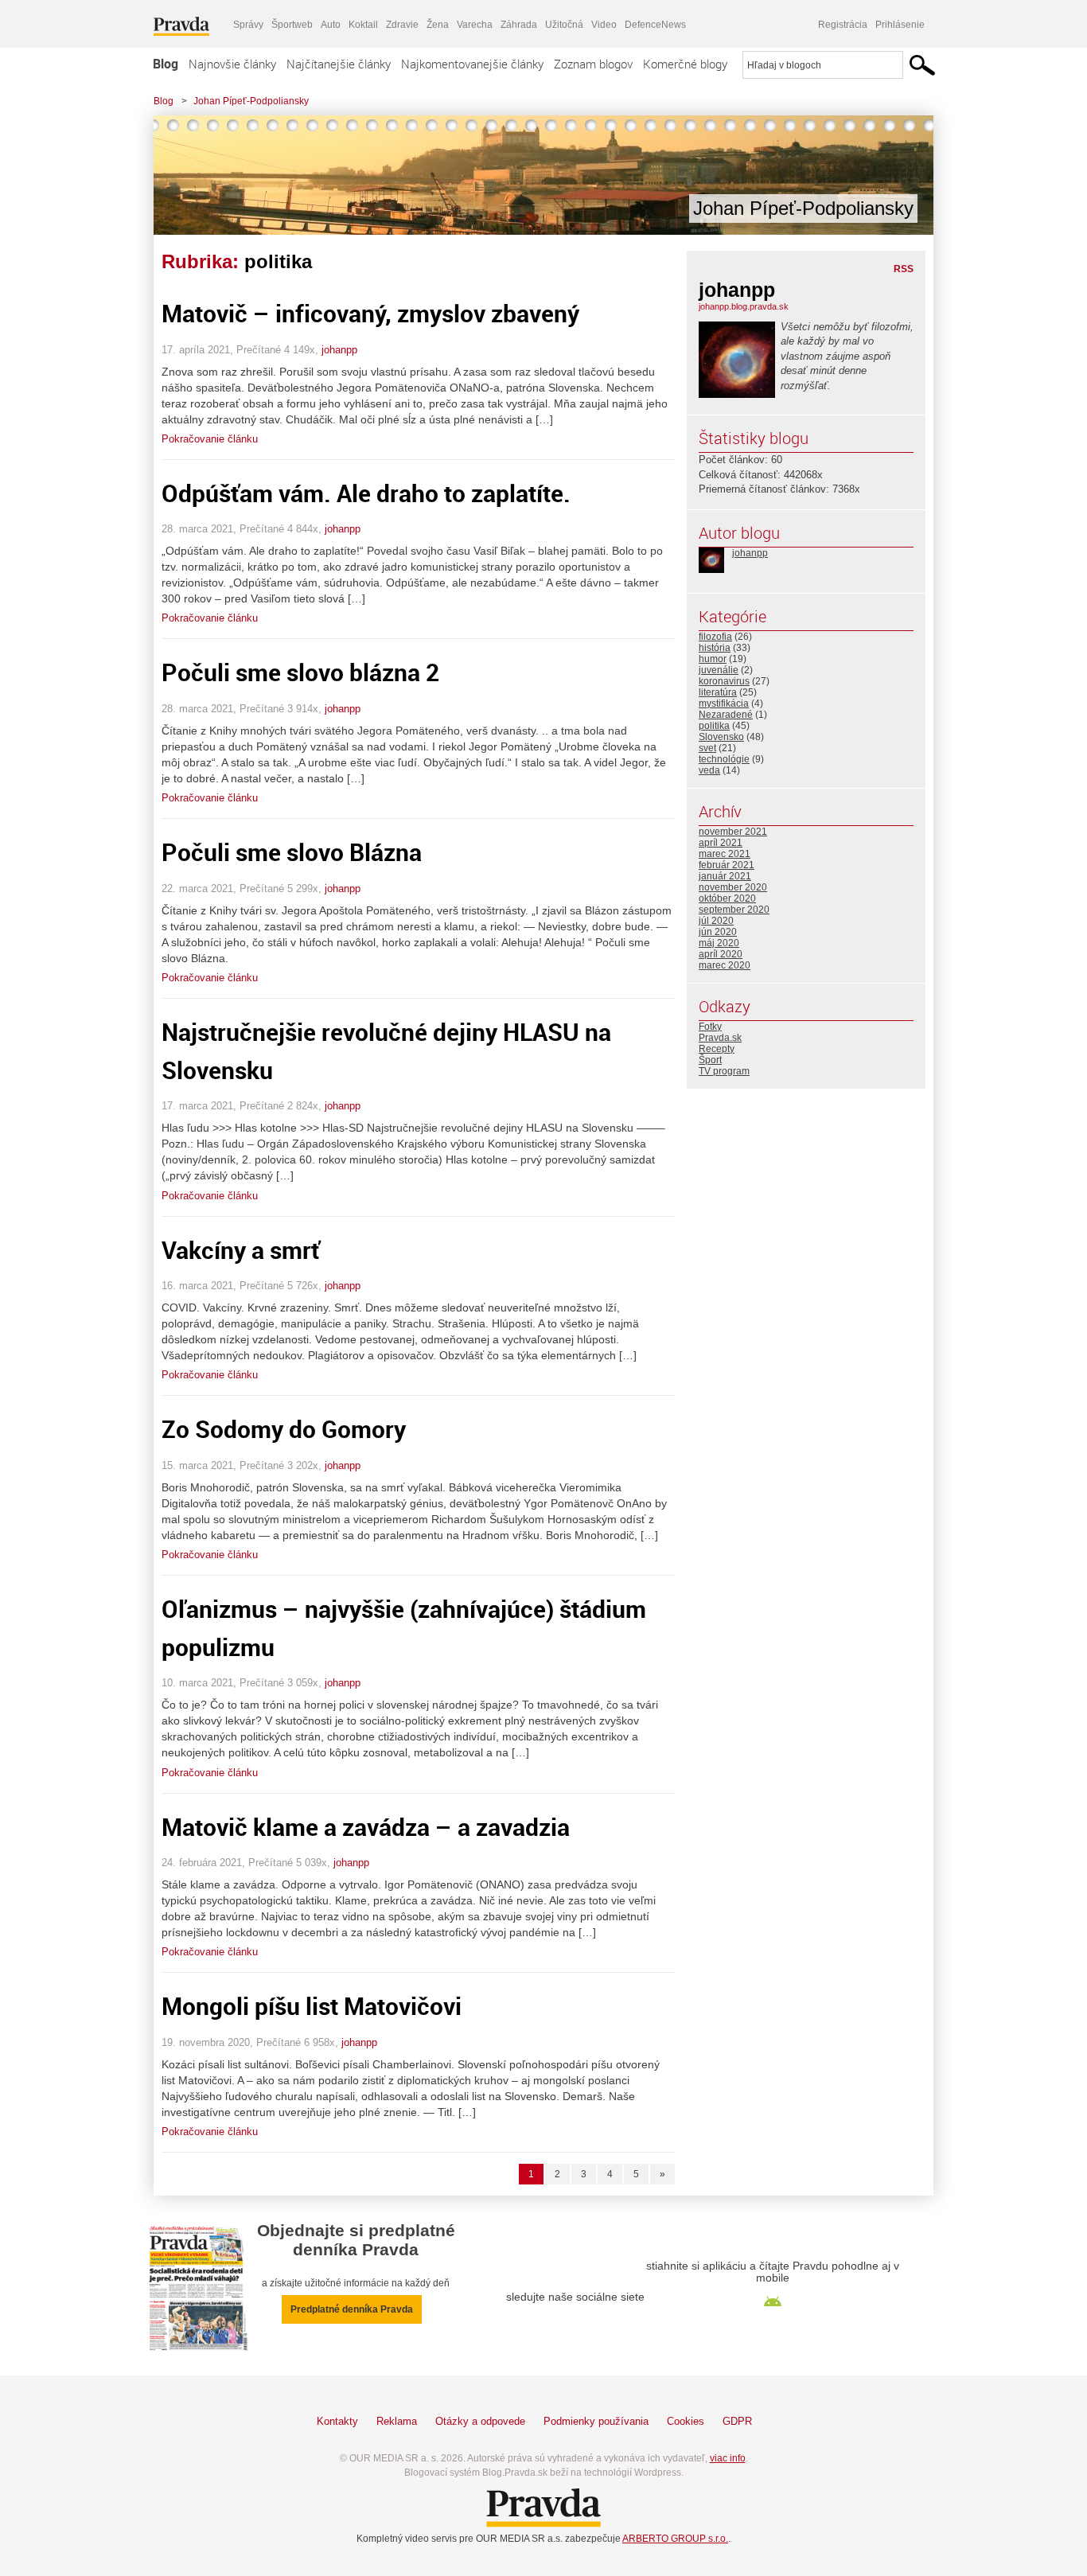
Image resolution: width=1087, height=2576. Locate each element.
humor (713, 659)
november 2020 (733, 887)
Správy (248, 25)
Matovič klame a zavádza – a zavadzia (366, 1827)
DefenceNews (655, 25)
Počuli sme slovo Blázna (292, 852)
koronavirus (724, 681)
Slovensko (721, 737)
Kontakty (337, 2421)
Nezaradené (726, 715)
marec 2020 (725, 965)
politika (714, 726)
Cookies (686, 2421)
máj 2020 (719, 943)
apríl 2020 (721, 954)
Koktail (363, 25)
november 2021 (733, 832)
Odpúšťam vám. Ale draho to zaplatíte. (366, 493)
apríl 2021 (721, 843)
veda (709, 770)
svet (707, 748)
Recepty (717, 1049)
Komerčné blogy (685, 64)
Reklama (397, 2421)
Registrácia (843, 25)
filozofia (715, 637)
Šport (710, 1060)
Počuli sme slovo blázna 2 (300, 672)
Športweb (292, 25)
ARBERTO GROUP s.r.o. (675, 2539)
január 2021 (725, 876)
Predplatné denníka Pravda (352, 2309)
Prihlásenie (900, 25)
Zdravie (402, 25)
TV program (724, 1071)
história (715, 648)
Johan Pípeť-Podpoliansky (251, 101)
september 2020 (734, 910)
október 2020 (727, 898)
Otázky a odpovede (480, 2421)
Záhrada (519, 25)
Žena (438, 25)
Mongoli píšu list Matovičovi (312, 2006)
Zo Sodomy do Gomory (284, 1429)
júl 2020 (716, 921)
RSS (904, 269)
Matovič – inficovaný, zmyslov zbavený (370, 313)
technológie (724, 759)
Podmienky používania (596, 2421)
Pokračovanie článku (210, 439)
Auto (331, 25)
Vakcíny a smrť (241, 1250)
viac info (728, 2458)
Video (604, 25)
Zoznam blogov (593, 64)
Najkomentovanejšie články (472, 64)
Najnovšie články (232, 64)
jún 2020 (718, 932)
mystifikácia (724, 703)
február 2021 (727, 865)
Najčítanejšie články (339, 64)
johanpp (339, 350)
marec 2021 (725, 854)
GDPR (737, 2421)
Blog (166, 64)
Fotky (710, 1027)
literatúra (718, 692)
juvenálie (719, 670)
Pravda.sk (720, 1038)
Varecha (475, 25)
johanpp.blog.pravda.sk (744, 306)
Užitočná (564, 25)
